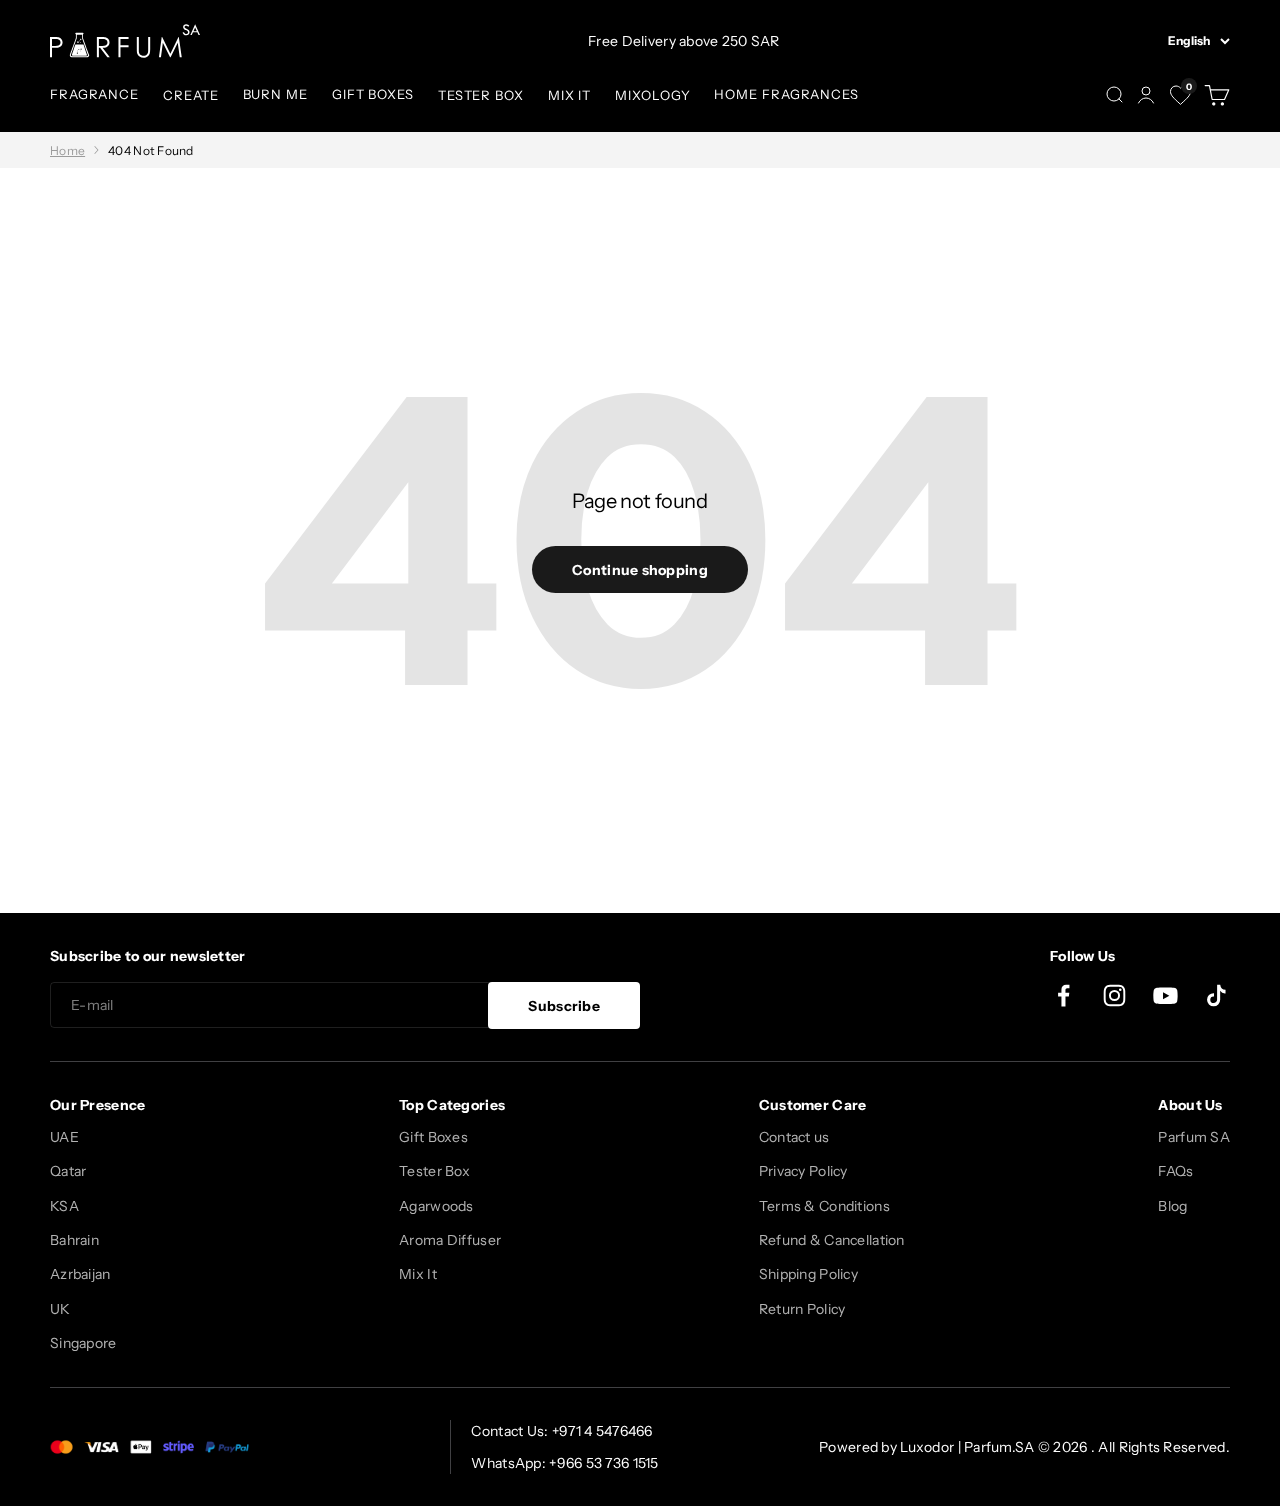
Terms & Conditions (824, 1206)
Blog (1172, 1206)
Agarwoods (436, 1206)
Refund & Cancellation (832, 1240)
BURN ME (275, 94)
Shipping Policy (808, 1274)
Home (67, 150)
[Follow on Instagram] (1114, 995)
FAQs (1175, 1171)
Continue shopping (640, 570)
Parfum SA (1194, 1137)
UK (60, 1309)
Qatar (68, 1171)
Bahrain (74, 1240)
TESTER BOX (481, 95)
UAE (64, 1137)
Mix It (418, 1274)
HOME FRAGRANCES (786, 94)
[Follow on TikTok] (1216, 995)
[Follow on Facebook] (1063, 995)
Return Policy (802, 1309)
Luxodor (927, 1447)
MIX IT (569, 95)
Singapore (83, 1343)
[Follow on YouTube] (1165, 995)
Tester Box (434, 1171)
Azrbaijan (80, 1274)
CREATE (190, 95)
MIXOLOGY (652, 95)
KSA (64, 1206)
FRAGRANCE (94, 94)
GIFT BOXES (373, 94)
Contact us (794, 1137)
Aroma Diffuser (450, 1240)
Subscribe (564, 1006)
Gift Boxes (433, 1137)
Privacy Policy (803, 1171)
